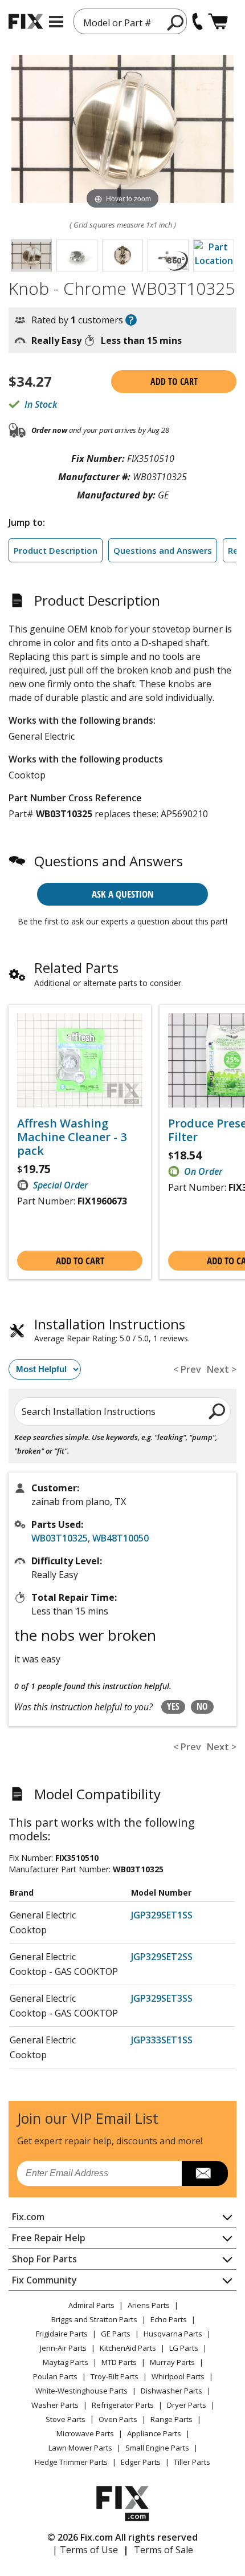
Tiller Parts (192, 2462)
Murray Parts (172, 2362)
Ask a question (123, 894)
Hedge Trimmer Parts (71, 2462)
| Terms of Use (85, 2550)
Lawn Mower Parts (80, 2448)
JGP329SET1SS (162, 1915)
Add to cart (174, 382)
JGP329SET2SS (162, 1957)
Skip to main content (123, 14)
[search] (176, 22)
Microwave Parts (85, 2433)
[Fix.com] (26, 21)
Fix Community (44, 2280)
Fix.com (28, 2217)
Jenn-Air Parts (63, 2348)
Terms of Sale (164, 2550)
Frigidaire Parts (62, 2334)
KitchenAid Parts (128, 2348)
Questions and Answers (163, 550)
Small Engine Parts (157, 2448)
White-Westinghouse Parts (81, 2391)
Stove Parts (66, 2419)
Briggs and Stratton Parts (94, 2319)
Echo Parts (169, 2319)
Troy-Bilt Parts (115, 2376)
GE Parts (116, 2334)
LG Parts (184, 2348)
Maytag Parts (66, 2362)
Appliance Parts (154, 2433)
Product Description (56, 550)
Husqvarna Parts (173, 2334)
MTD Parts (119, 2362)
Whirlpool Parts (178, 2376)
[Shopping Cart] (218, 21)
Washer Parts (55, 2405)
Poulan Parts (55, 2376)
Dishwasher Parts (171, 2391)
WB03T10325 (60, 1538)
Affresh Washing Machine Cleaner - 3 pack (72, 1137)
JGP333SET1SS (162, 2040)
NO (202, 1706)
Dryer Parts (187, 2405)
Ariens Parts (149, 2305)
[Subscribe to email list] (205, 2173)
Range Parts (171, 2419)
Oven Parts (118, 2419)
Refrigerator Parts (123, 2405)
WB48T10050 (121, 1538)
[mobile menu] (56, 22)
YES (173, 1706)
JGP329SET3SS (162, 1998)
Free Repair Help (49, 2238)
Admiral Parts (91, 2305)
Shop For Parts (44, 2259)
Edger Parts (141, 2462)
